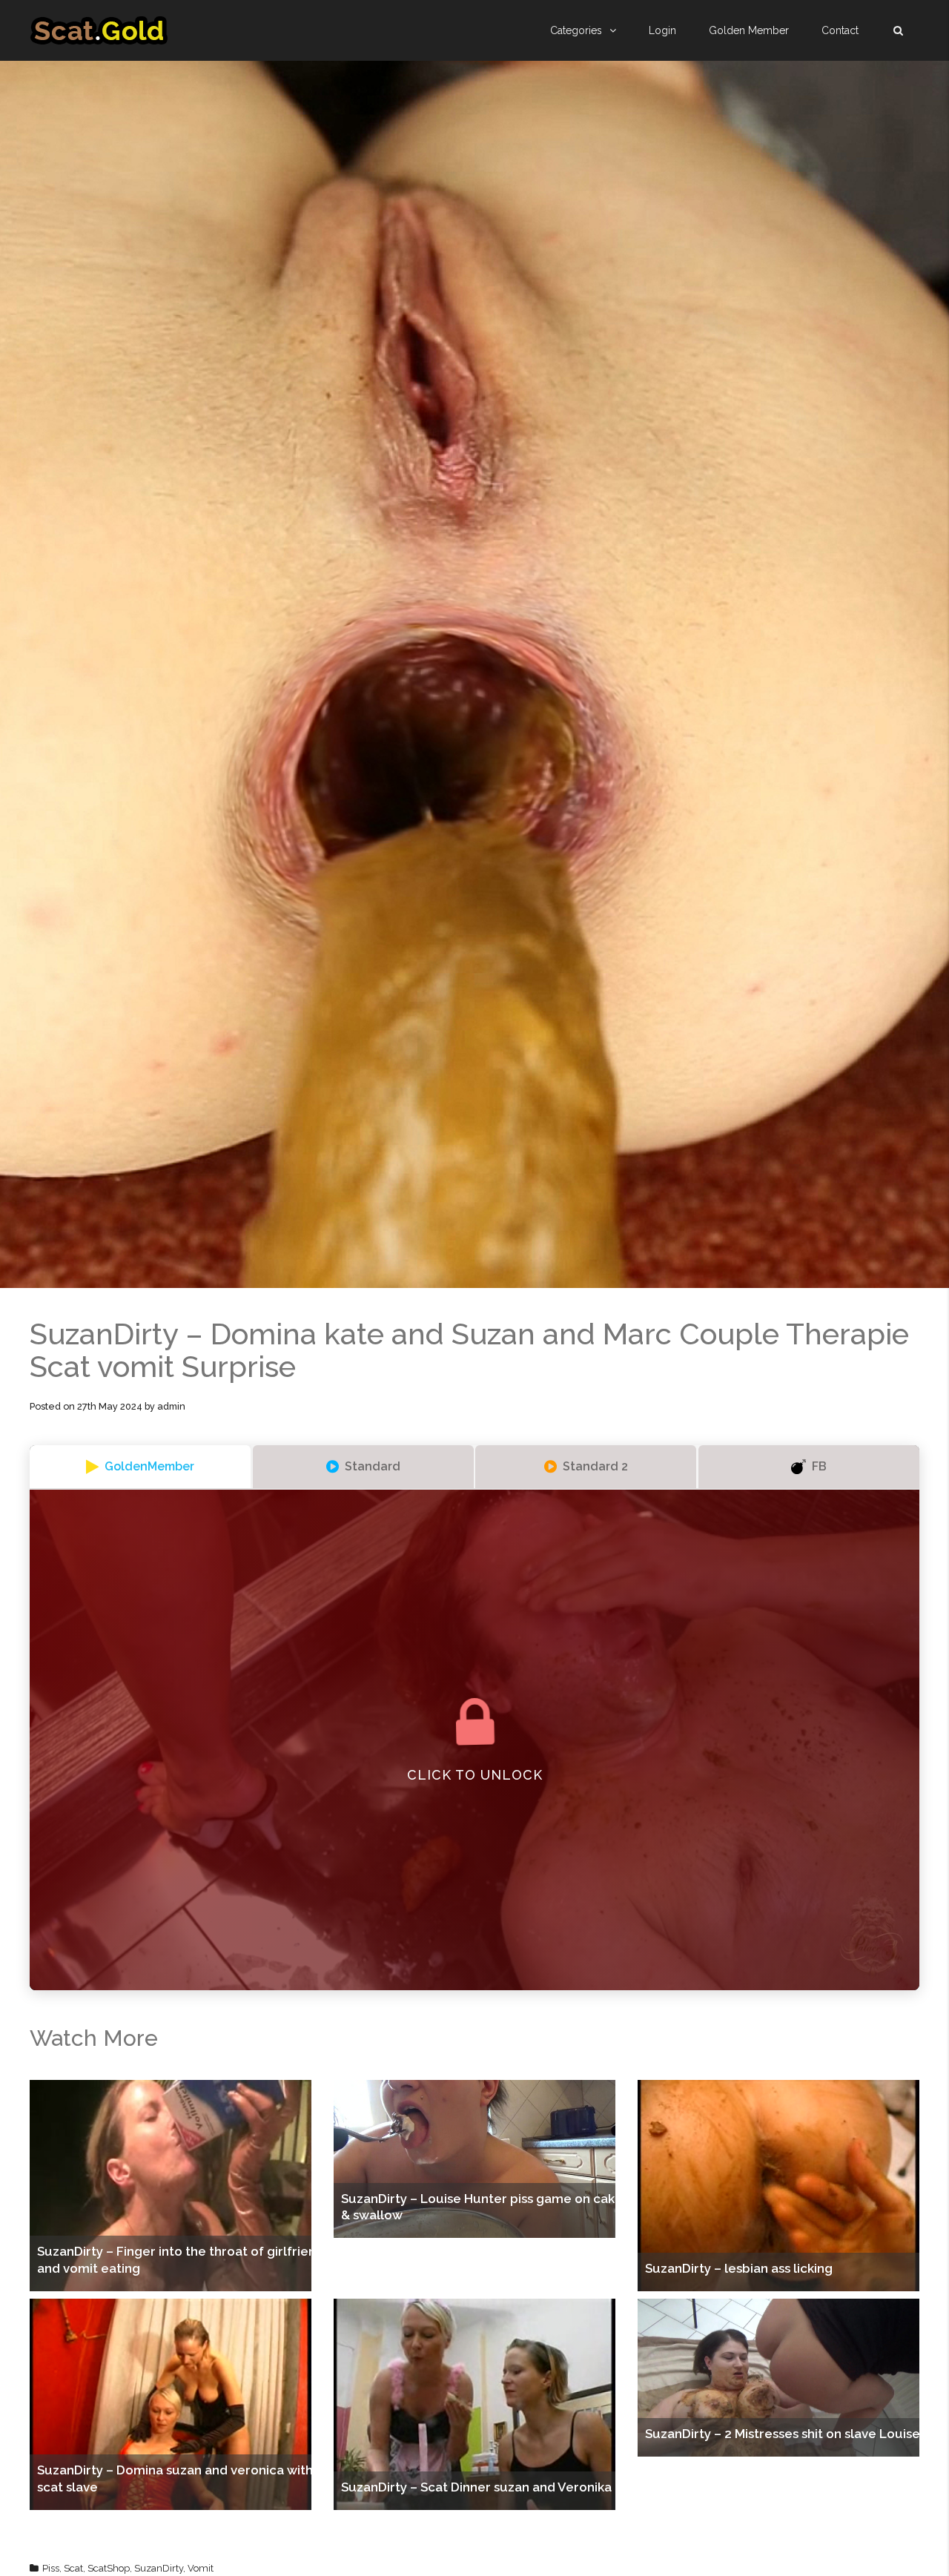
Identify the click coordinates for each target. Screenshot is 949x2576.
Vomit (201, 2568)
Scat (73, 2568)
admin (171, 1406)
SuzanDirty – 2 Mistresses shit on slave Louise (783, 2434)
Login (662, 30)
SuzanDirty (159, 2568)
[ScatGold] (99, 30)
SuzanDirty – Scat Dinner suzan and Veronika (476, 2487)
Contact (840, 30)
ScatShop (109, 2568)
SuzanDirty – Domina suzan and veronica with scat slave (175, 2478)
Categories (576, 30)
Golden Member (749, 30)
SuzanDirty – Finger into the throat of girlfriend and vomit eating (181, 2259)
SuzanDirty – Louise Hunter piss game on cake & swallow (482, 2207)
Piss (51, 2568)
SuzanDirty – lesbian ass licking (739, 2268)
